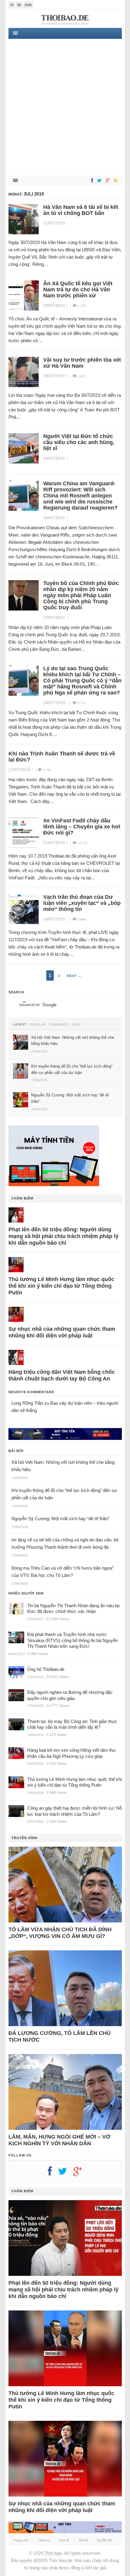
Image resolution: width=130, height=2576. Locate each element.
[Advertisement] (65, 107)
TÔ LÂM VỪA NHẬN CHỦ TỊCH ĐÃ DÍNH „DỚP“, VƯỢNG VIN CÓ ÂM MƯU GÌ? (60, 1933)
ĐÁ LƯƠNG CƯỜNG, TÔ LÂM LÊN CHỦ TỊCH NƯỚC (60, 2036)
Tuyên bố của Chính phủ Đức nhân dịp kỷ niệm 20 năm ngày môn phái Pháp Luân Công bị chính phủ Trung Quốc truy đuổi (81, 595)
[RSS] (115, 181)
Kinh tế (64, 2540)
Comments (59, 1025)
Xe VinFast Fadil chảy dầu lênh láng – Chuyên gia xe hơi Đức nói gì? (82, 827)
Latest (20, 1025)
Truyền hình (24, 1838)
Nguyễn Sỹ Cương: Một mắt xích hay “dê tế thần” (60, 1519)
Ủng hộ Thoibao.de (46, 1669)
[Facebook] (91, 181)
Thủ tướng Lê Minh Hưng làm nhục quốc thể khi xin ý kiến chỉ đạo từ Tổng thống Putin (61, 1286)
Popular (37, 1025)
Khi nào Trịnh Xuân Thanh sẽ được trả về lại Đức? (62, 757)
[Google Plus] (81, 2173)
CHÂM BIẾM (22, 1198)
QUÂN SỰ (105, 2540)
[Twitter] (98, 181)
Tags (76, 1025)
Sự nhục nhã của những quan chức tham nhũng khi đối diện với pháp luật (62, 1332)
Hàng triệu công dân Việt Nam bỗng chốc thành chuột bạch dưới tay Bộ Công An (62, 1375)
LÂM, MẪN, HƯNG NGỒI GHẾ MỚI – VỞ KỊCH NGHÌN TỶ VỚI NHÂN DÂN (59, 2140)
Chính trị (44, 2540)
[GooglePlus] (107, 181)
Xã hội (83, 2540)
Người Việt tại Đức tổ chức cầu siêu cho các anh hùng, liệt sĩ (79, 442)
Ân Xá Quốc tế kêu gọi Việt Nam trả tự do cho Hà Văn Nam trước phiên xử (78, 289)
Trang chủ (21, 2540)
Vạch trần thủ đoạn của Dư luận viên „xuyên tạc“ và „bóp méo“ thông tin (82, 903)
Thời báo (53, 2553)
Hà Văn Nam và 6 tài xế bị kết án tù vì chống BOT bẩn (81, 210)
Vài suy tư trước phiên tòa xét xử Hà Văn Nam (82, 363)
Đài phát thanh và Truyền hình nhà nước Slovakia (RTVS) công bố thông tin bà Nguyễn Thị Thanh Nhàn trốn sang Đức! (73, 1640)
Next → (74, 976)
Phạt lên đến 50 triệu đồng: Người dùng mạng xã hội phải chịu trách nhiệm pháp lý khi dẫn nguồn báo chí (63, 1236)
